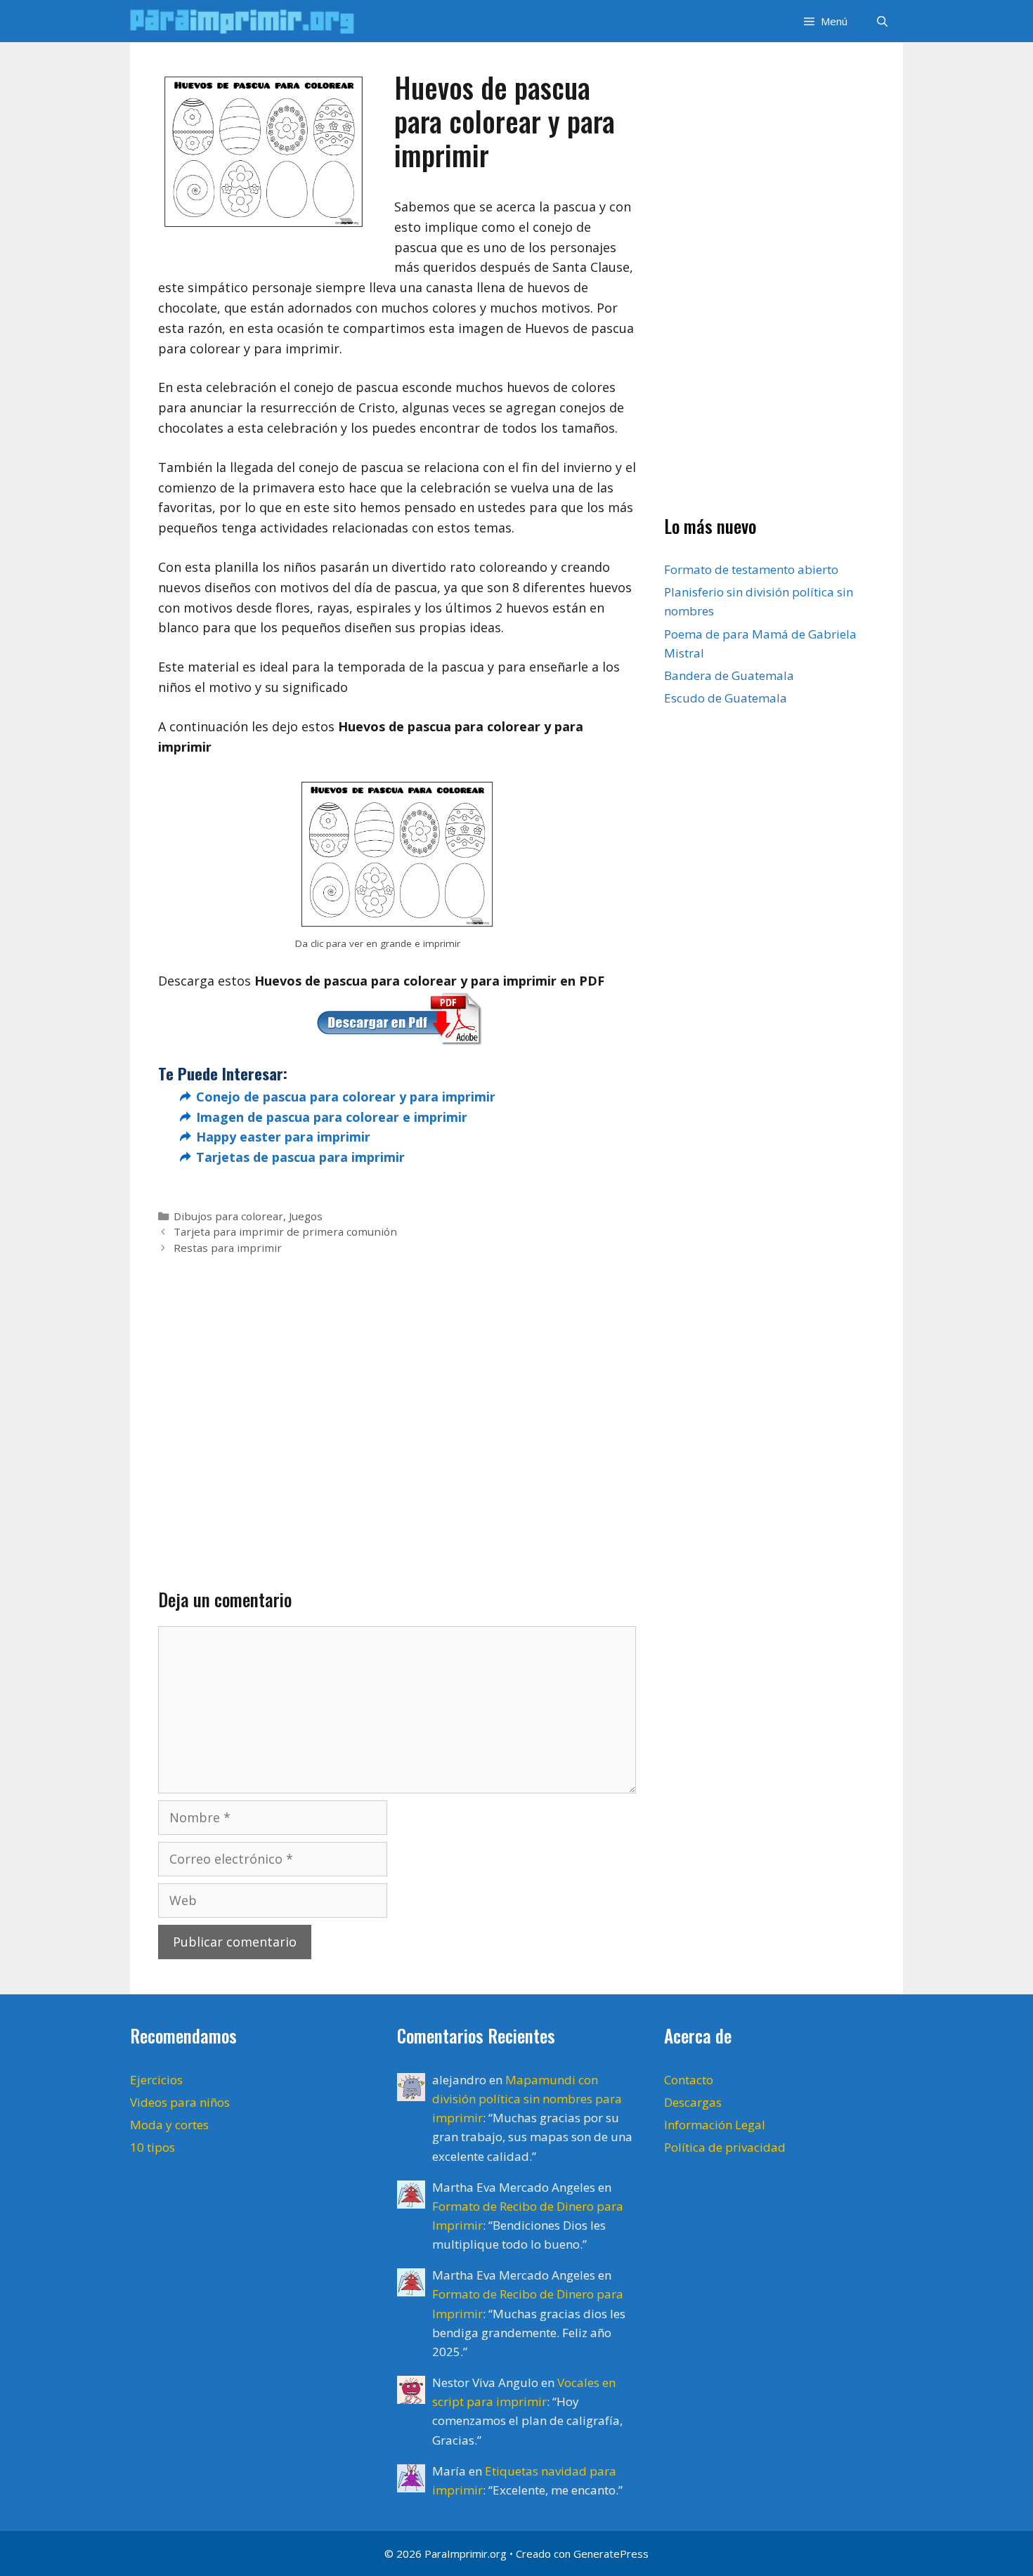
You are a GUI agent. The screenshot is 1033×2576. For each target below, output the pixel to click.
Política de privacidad (725, 2147)
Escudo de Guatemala (726, 699)
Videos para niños (180, 2102)
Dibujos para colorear (228, 1216)
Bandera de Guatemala (729, 675)
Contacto (689, 2080)
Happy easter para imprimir (283, 1137)
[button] (824, 21)
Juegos (306, 1216)
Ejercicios (156, 2080)
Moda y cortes (169, 2125)
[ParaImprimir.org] (246, 21)
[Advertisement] (397, 1399)
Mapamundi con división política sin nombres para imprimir (527, 2099)
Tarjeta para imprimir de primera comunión (285, 1231)
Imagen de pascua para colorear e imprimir (332, 1117)
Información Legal (715, 2125)
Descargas (693, 2102)
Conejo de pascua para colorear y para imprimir (346, 1097)
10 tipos (152, 2147)
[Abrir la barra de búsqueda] (882, 21)
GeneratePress (611, 2554)
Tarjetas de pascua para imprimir (300, 1157)
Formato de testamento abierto (751, 570)
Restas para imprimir (228, 1248)
